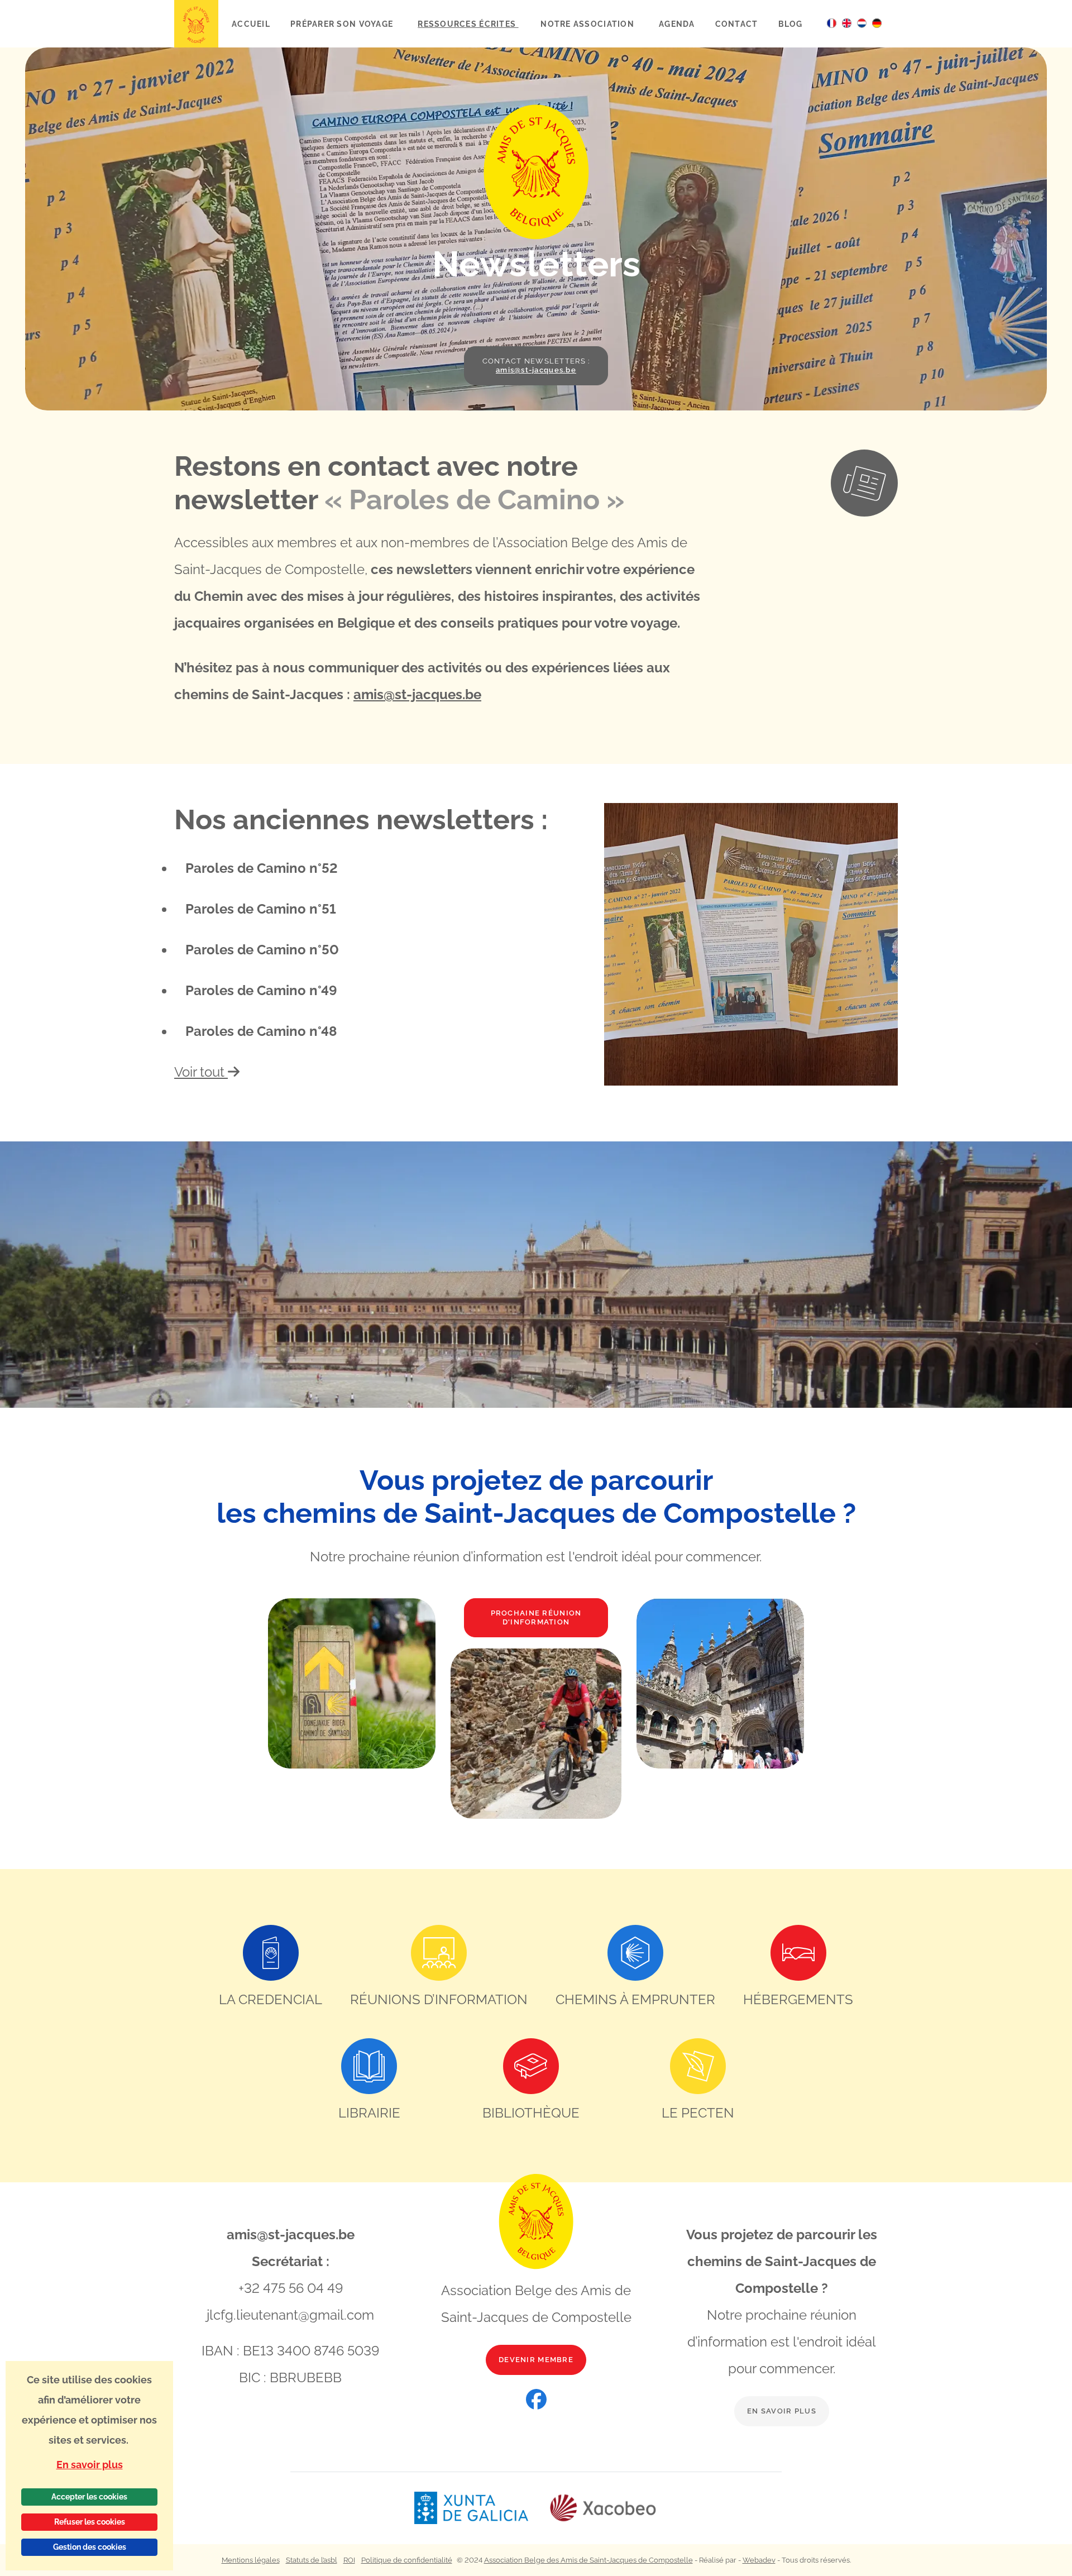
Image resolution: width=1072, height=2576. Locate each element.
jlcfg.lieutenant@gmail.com (290, 2315)
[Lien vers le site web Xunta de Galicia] (481, 2508)
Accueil (251, 24)
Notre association (588, 24)
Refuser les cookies (90, 2522)
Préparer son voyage (343, 24)
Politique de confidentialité (407, 2560)
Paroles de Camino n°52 (262, 868)
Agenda (677, 24)
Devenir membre (536, 2360)
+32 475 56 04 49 (291, 2288)
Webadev (759, 2560)
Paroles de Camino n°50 (262, 950)
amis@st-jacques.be (417, 694)
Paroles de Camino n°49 (261, 990)
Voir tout (201, 1072)
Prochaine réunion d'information (536, 1617)
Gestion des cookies (90, 2547)
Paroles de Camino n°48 (261, 1031)
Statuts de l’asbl (312, 2560)
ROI (349, 2560)
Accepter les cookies (89, 2497)
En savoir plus (782, 2411)
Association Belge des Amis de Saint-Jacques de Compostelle (588, 2560)
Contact (737, 24)
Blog (791, 24)
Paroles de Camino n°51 (261, 909)
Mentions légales (251, 2560)
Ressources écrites (468, 24)
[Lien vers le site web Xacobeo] (603, 2508)
